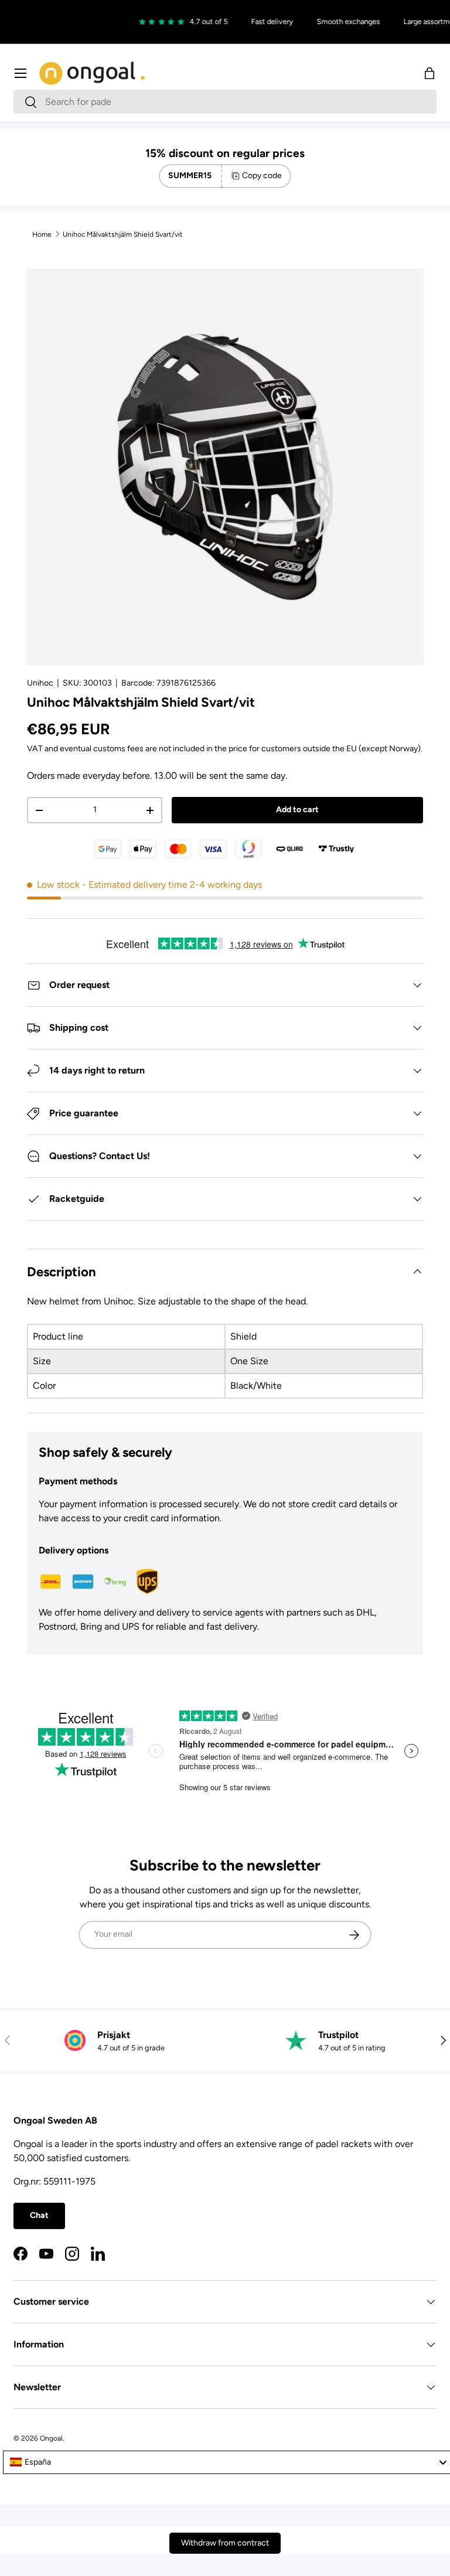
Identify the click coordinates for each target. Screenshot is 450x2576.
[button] (429, 73)
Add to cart (297, 810)
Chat (39, 2215)
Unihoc (40, 683)
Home (42, 234)
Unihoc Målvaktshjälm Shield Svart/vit (123, 234)
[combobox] (225, 102)
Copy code (262, 176)
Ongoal (51, 2438)
